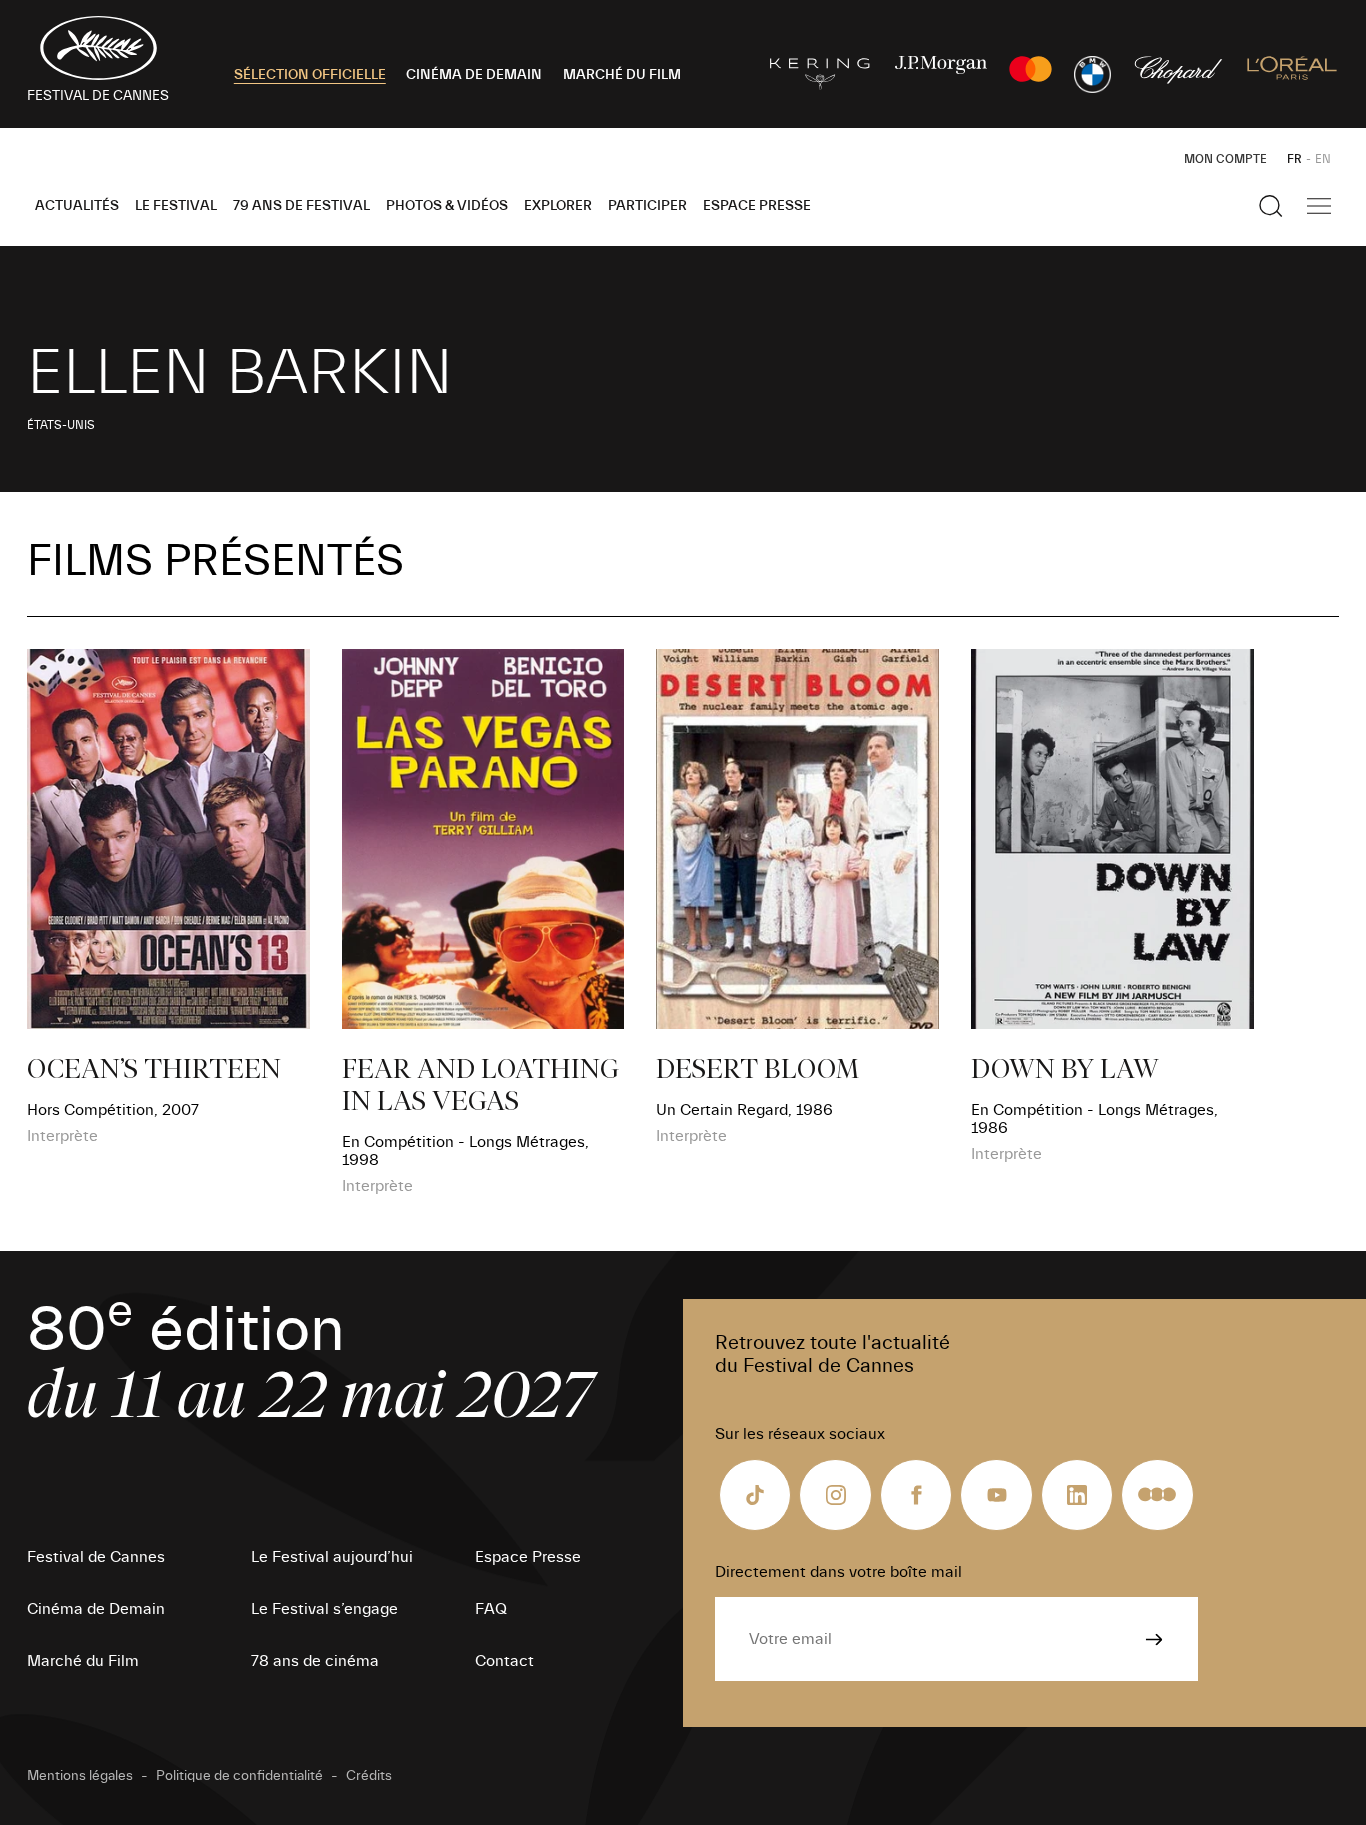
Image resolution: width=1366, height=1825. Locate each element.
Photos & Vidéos (447, 206)
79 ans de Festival (301, 206)
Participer (647, 206)
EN (1323, 159)
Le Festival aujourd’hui (332, 1557)
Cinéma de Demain (96, 1609)
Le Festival (176, 206)
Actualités (77, 206)
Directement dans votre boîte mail (838, 1572)
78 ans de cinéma (315, 1661)
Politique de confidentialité (239, 1776)
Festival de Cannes (96, 1557)
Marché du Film (83, 1661)
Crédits (369, 1776)
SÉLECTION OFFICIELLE (310, 75)
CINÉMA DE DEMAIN (474, 75)
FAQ (491, 1609)
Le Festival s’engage (324, 1609)
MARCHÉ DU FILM (622, 75)
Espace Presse (757, 206)
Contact (504, 1661)
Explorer (558, 206)
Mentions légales (80, 1776)
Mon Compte (1225, 159)
